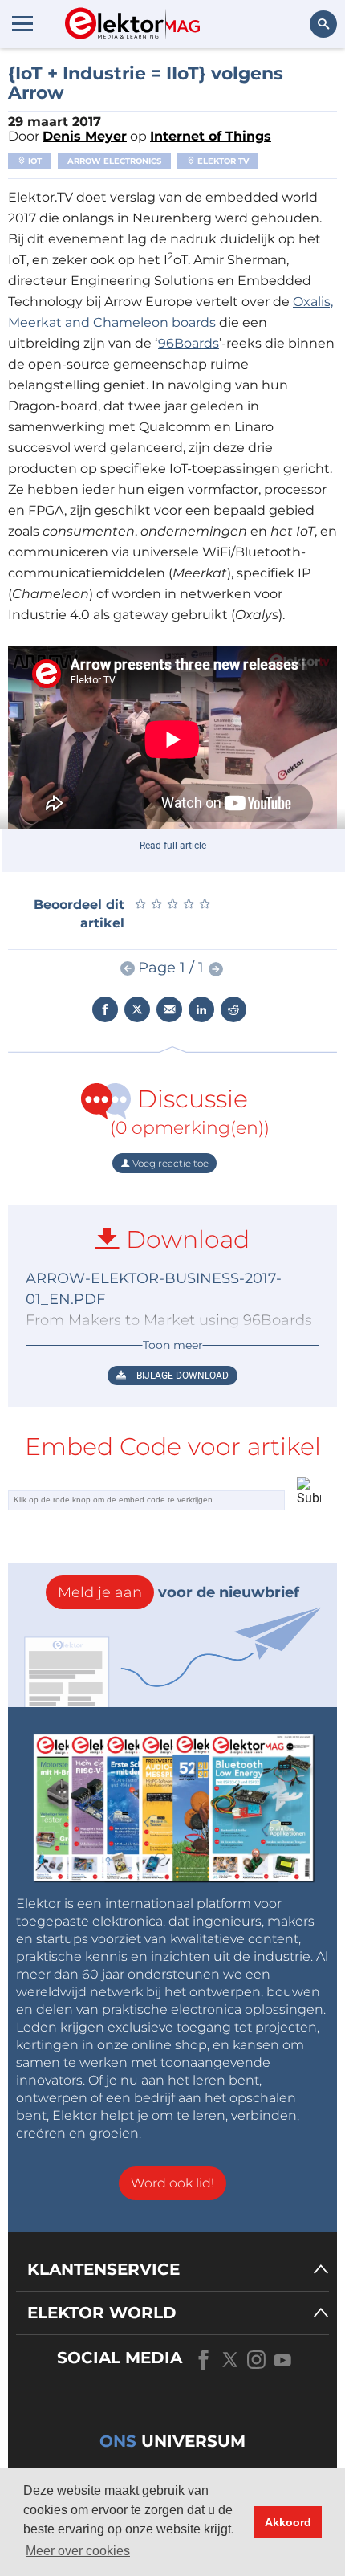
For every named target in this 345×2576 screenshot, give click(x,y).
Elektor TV (222, 161)
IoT (34, 161)
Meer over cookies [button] (78, 2551)
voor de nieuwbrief (179, 1592)
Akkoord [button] (288, 2522)
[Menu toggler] (22, 23)
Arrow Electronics (114, 161)
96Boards (189, 343)
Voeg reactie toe (169, 1163)
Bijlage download (181, 1376)
